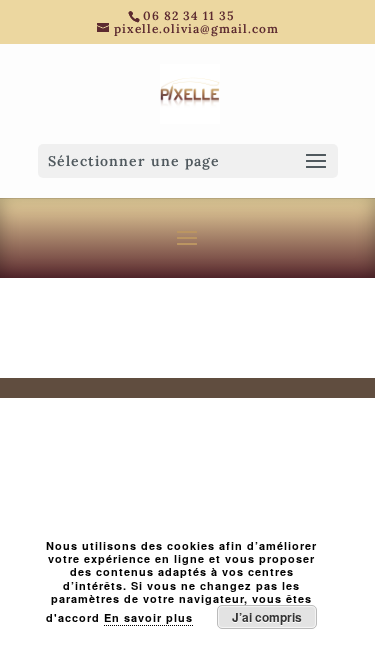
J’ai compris (267, 617)
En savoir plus (148, 617)
